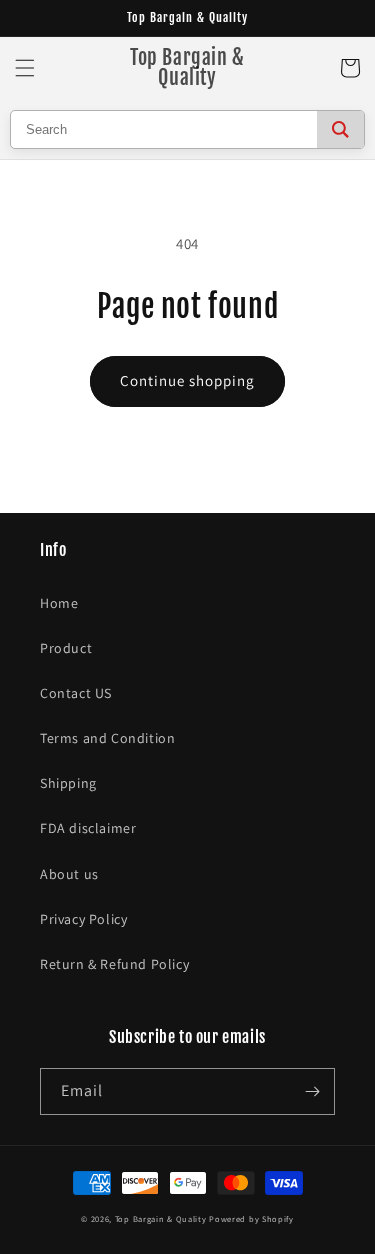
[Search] (340, 129)
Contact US (76, 693)
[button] (25, 68)
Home (59, 603)
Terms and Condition (107, 738)
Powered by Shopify (251, 1218)
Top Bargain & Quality (161, 1218)
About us (69, 874)
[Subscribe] (312, 1091)
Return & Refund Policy (114, 964)
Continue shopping (187, 380)
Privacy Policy (83, 919)
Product (66, 648)
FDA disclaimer (88, 828)
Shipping (68, 783)
